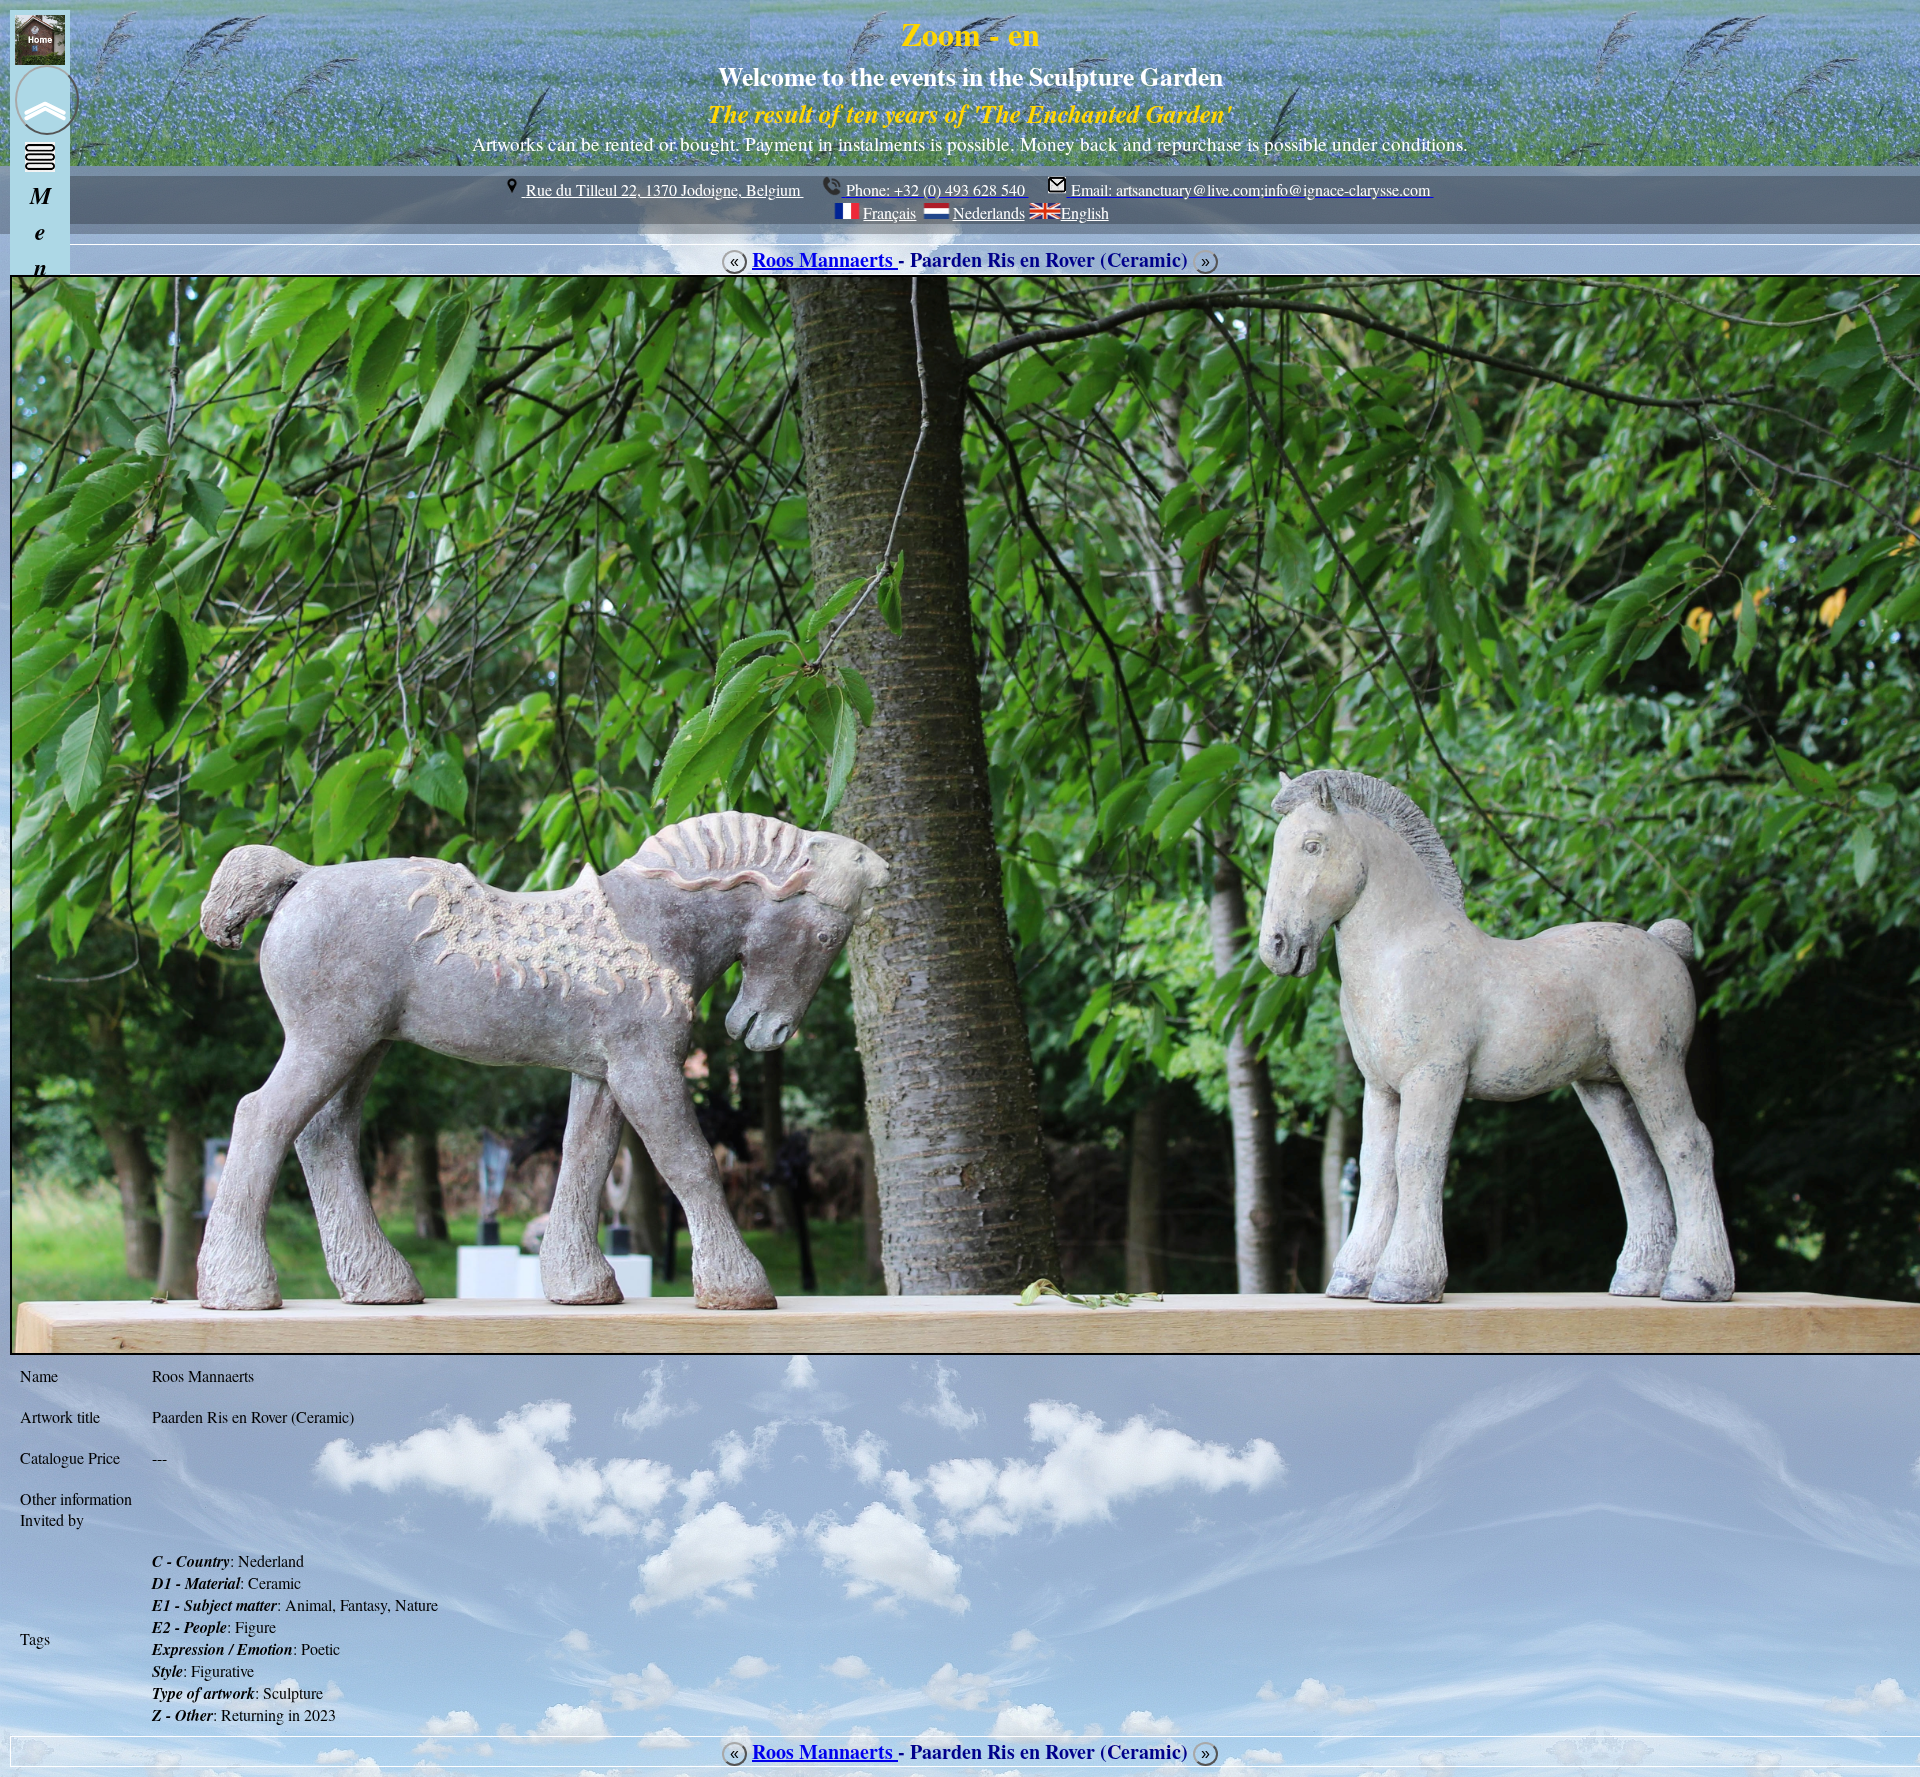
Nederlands (988, 212)
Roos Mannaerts (825, 259)
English (1085, 212)
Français (889, 212)
